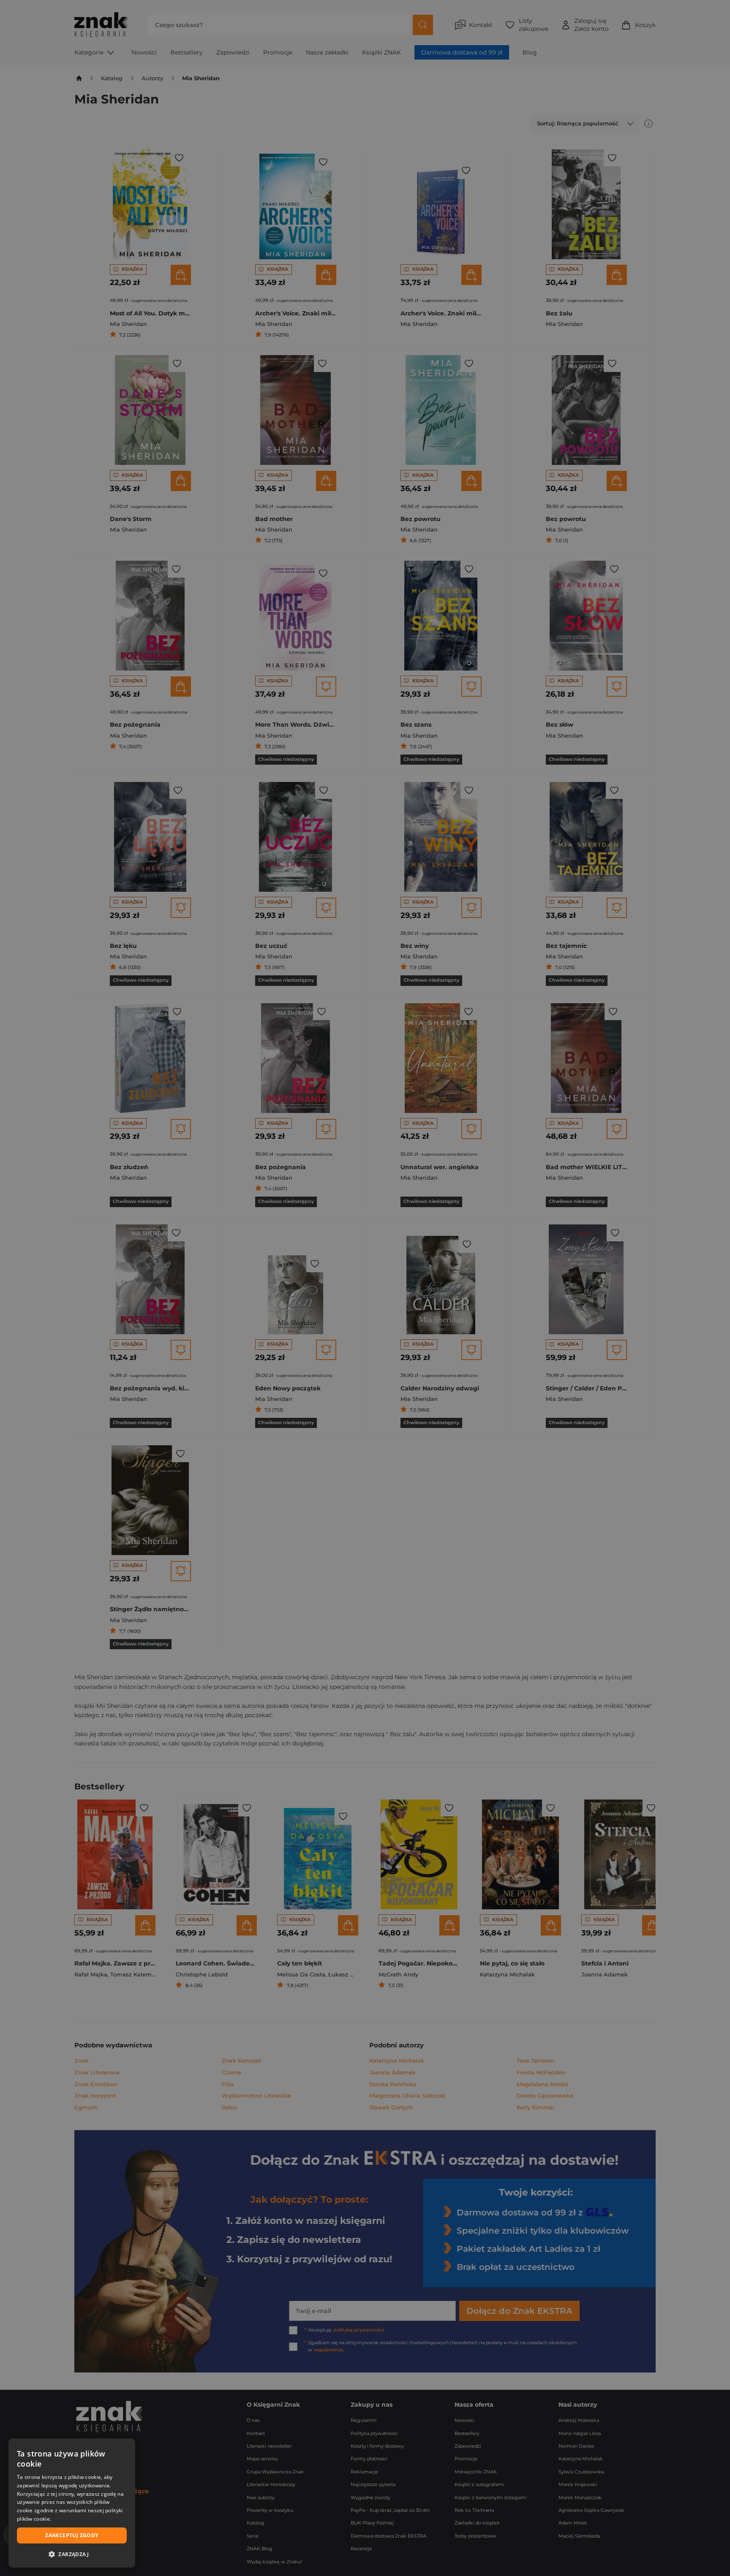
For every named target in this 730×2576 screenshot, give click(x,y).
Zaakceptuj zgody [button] (72, 2535)
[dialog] (72, 2503)
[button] (72, 2554)
